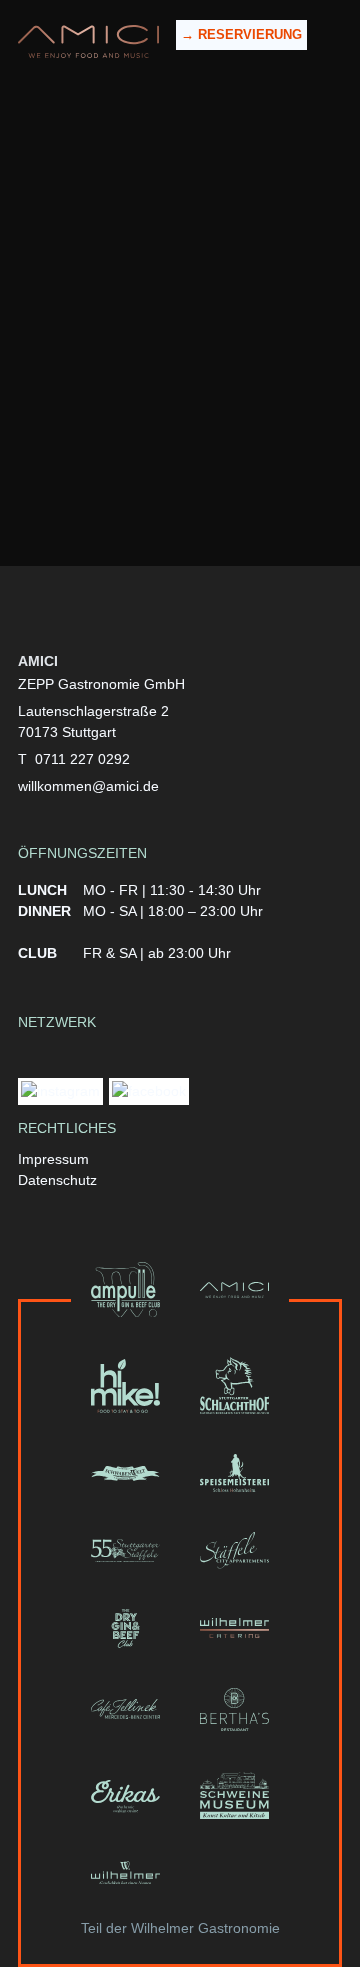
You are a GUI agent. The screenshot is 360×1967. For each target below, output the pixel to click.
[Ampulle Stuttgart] (125, 1290)
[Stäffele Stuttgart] (125, 1550)
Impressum (53, 1159)
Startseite (178, 303)
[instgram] (60, 1094)
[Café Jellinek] (125, 1709)
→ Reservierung (241, 34)
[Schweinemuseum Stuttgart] (234, 1796)
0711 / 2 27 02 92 (207, 459)
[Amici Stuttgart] (234, 1290)
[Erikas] (125, 1796)
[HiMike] (125, 1385)
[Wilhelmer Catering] (234, 1628)
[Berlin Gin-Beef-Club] (125, 1628)
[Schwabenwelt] (125, 1473)
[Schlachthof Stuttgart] (234, 1385)
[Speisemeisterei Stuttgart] (234, 1473)
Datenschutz (57, 1180)
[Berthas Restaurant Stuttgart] (234, 1709)
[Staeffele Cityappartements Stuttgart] (234, 1550)
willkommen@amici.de (204, 480)
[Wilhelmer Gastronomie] (125, 1873)
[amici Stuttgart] (88, 41)
